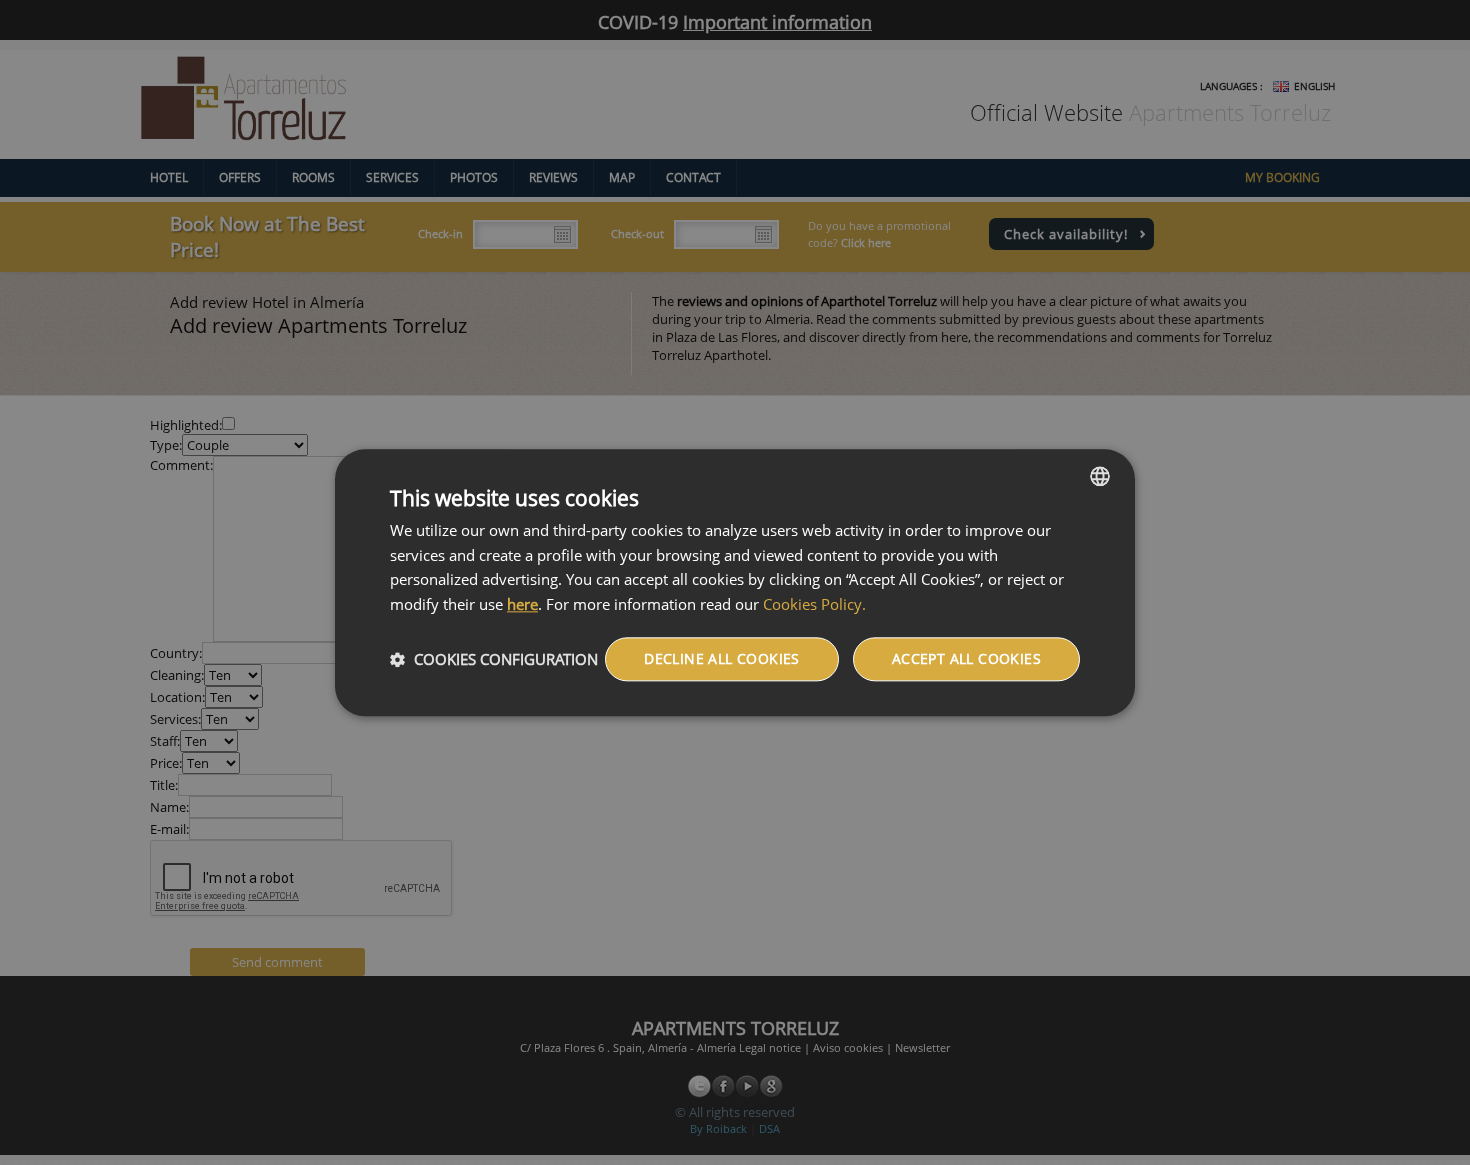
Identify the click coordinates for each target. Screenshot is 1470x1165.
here (522, 604)
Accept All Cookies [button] (966, 658)
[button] (494, 659)
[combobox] (1100, 476)
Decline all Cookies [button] (722, 658)
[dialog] (735, 582)
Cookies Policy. (814, 604)
